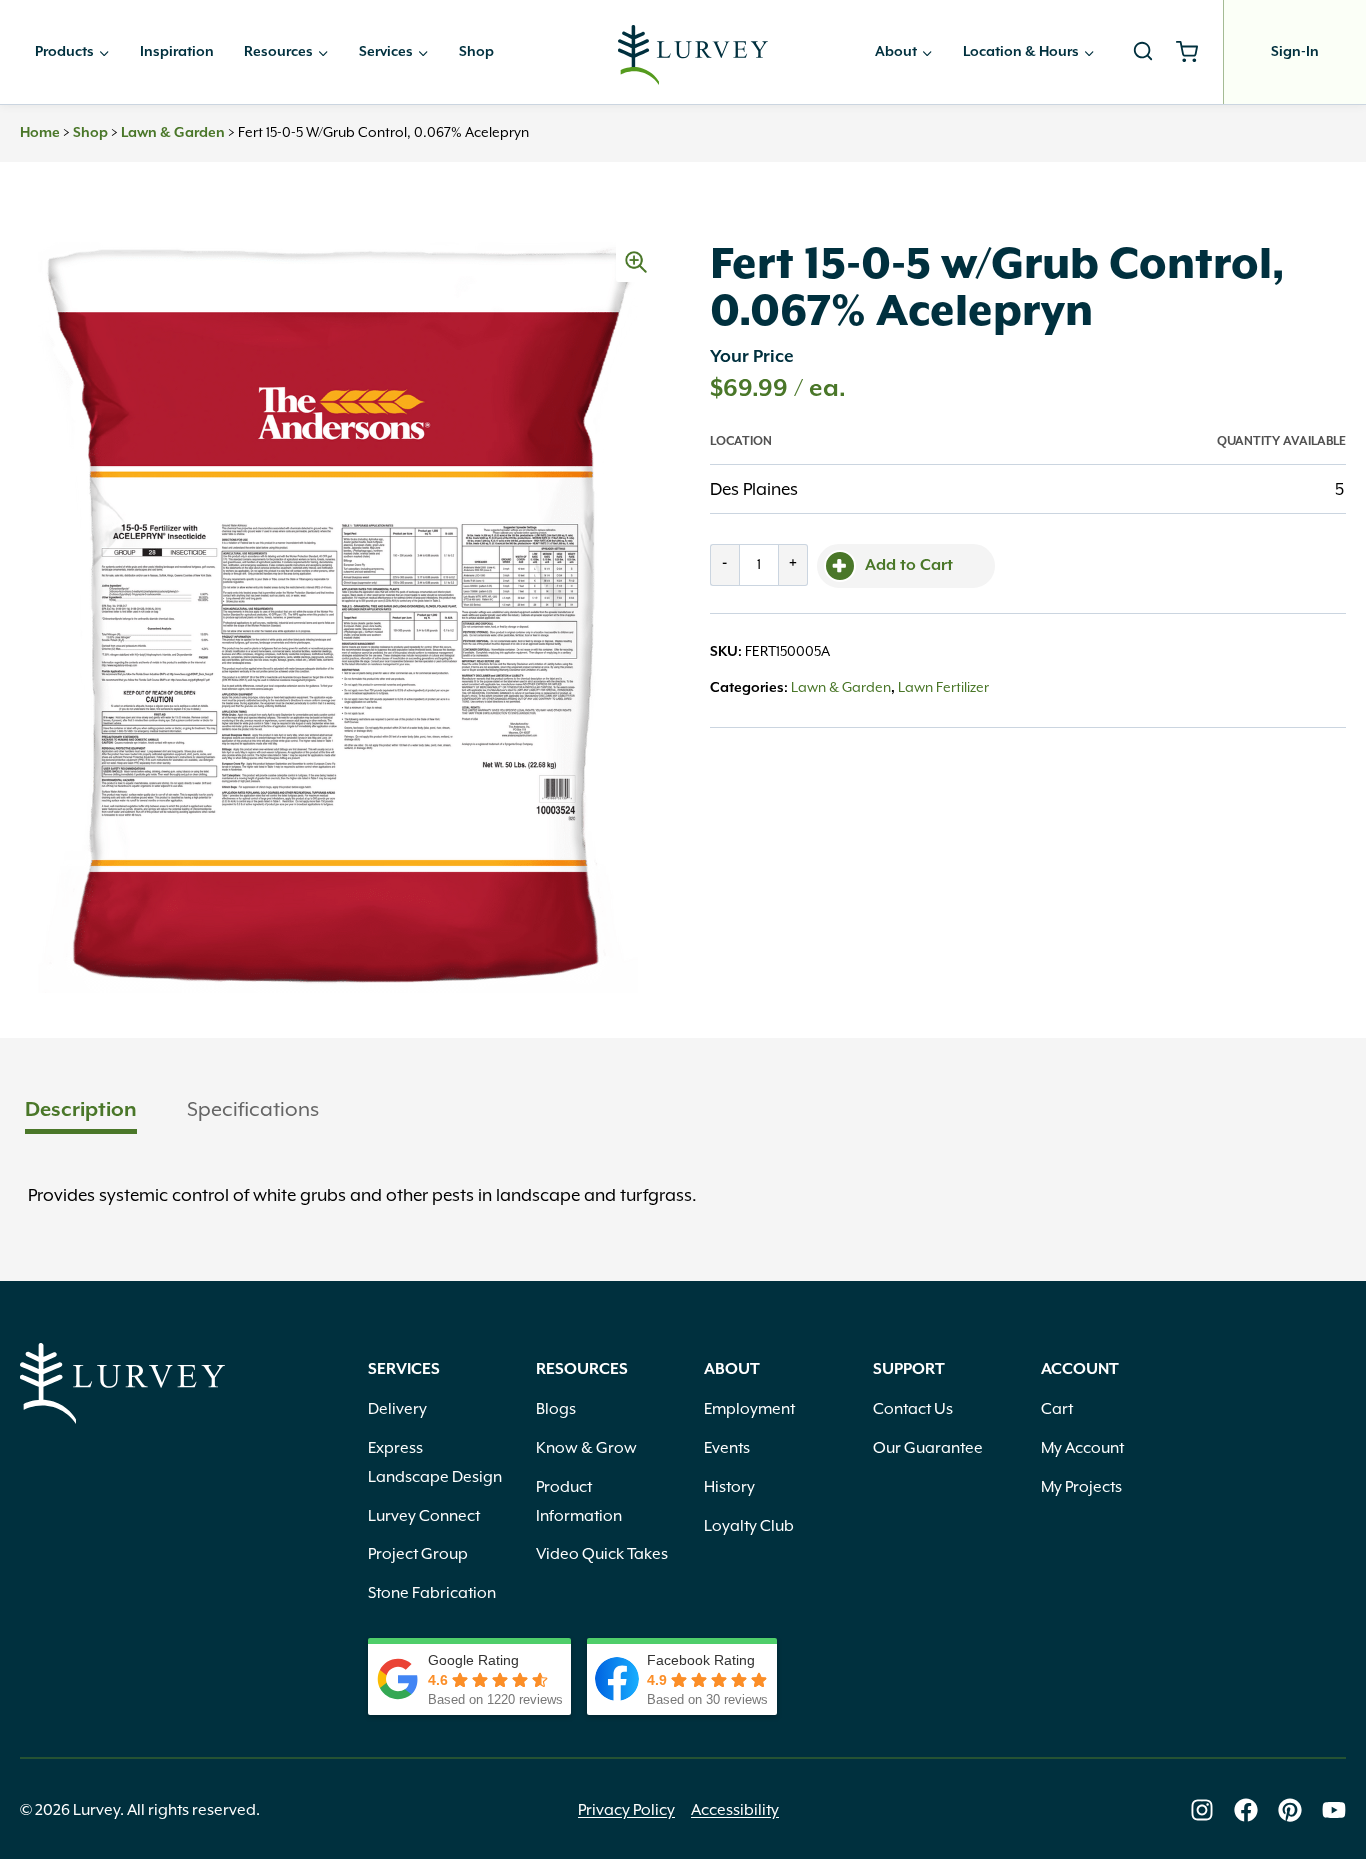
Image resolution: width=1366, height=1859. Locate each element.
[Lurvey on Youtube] (1334, 1810)
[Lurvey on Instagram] (1202, 1810)
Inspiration (177, 52)
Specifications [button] (253, 1109)
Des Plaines (754, 489)
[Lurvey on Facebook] (1246, 1810)
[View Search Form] (1143, 52)
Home (40, 133)
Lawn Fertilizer (943, 687)
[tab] (81, 1111)
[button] (636, 262)
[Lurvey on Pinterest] (1290, 1810)
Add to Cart (909, 566)
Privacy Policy (626, 1810)
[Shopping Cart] (1194, 52)
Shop (476, 52)
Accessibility (735, 1810)
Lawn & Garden (173, 133)
